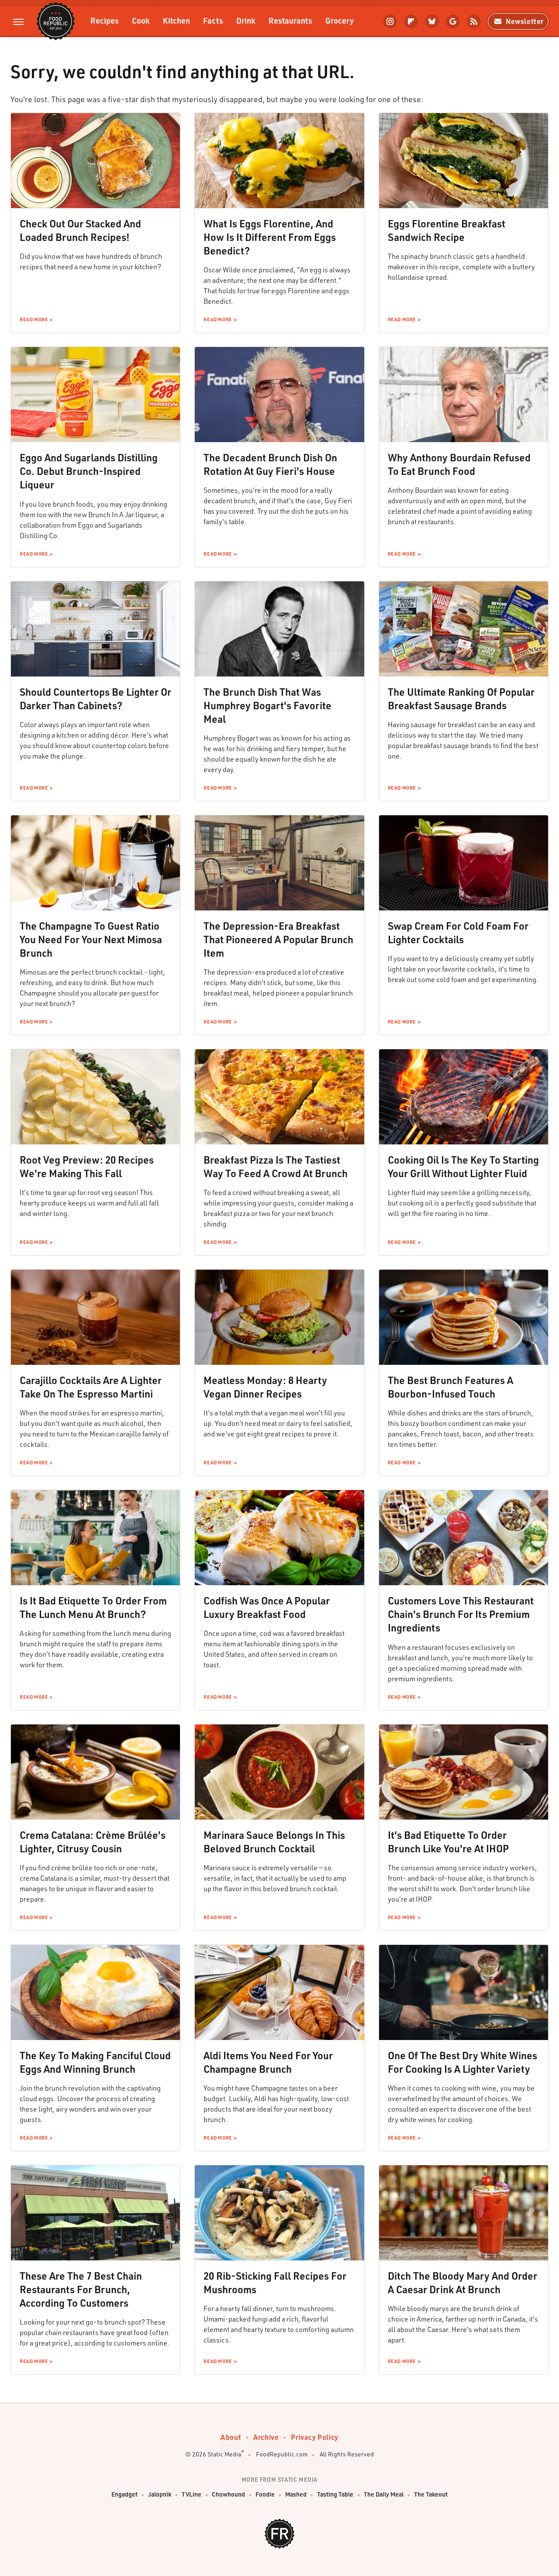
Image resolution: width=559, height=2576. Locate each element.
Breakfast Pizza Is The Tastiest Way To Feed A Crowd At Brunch (276, 1166)
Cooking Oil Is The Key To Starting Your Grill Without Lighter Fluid (463, 1166)
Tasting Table (335, 2494)
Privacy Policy (314, 2437)
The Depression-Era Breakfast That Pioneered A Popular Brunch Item (278, 939)
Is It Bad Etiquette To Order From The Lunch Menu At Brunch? (93, 1607)
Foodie (265, 2494)
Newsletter (525, 21)
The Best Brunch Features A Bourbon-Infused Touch (450, 1387)
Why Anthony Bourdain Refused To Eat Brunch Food (459, 464)
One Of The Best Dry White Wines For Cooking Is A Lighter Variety (462, 2062)
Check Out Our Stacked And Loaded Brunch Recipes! (80, 230)
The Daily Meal (384, 2494)
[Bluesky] (432, 21)
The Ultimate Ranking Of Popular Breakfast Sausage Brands (461, 699)
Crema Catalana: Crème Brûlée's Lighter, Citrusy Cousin (93, 1842)
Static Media (224, 2454)
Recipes (105, 20)
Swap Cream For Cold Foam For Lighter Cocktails (458, 933)
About (231, 2437)
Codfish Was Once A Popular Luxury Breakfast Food (267, 1607)
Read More (34, 319)
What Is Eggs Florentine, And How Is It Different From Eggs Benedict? (270, 237)
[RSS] (474, 21)
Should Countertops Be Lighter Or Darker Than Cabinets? (95, 699)
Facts (213, 20)
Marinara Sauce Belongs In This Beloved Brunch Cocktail (274, 1842)
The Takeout (431, 2494)
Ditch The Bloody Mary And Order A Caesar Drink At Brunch (462, 2282)
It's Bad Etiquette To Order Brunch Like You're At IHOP (448, 1842)
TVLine (192, 2494)
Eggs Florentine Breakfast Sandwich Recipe (447, 230)
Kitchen (176, 20)
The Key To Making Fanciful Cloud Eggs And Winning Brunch (95, 2062)
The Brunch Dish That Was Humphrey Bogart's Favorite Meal (267, 705)
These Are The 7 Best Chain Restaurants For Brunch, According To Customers (81, 2289)
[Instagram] (390, 21)
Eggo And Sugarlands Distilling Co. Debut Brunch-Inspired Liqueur (89, 471)
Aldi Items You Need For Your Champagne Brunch (268, 2062)
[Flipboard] (411, 21)
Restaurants (290, 20)
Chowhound (228, 2494)
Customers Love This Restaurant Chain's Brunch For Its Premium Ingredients (461, 1614)
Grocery (340, 20)
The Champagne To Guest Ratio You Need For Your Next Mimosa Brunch (91, 939)
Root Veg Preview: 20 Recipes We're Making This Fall (87, 1166)
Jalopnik (160, 2494)
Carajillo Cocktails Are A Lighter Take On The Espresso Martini (91, 1387)
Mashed (296, 2494)
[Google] (453, 21)
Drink (246, 20)
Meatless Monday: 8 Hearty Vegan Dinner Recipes (265, 1387)
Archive (266, 2437)
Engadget (124, 2494)
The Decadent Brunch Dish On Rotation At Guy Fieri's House (270, 464)
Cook (141, 20)
